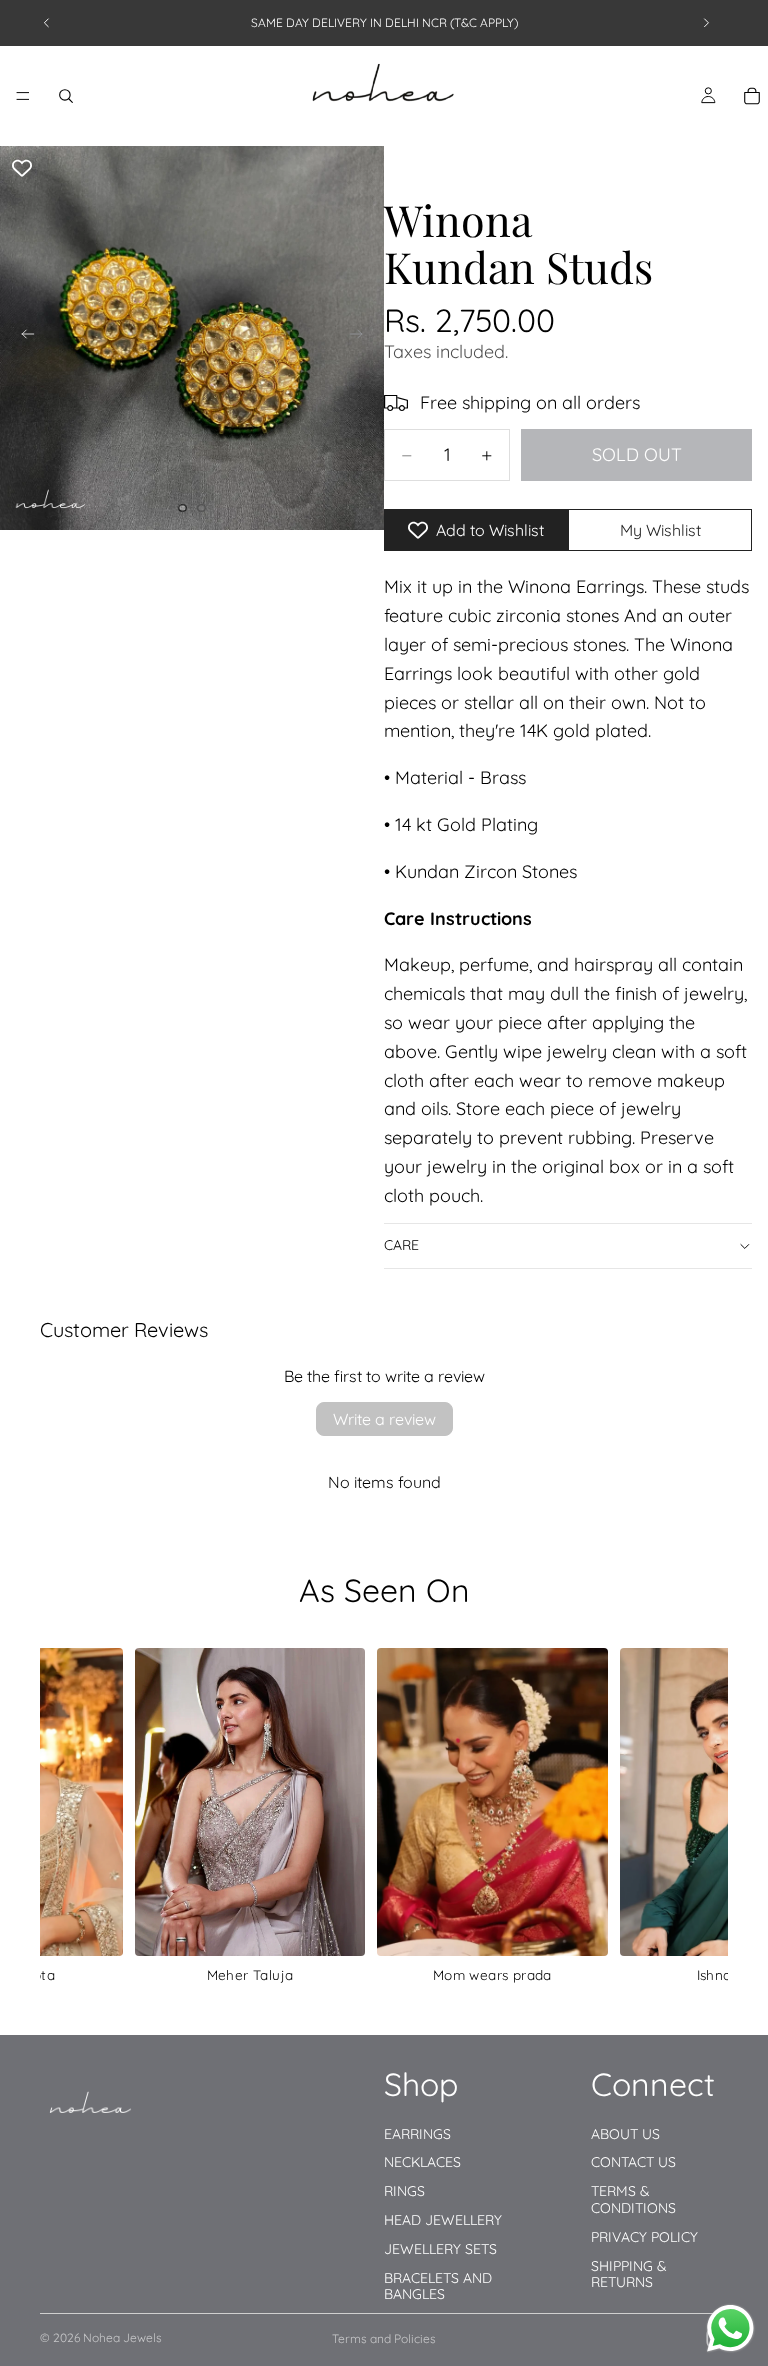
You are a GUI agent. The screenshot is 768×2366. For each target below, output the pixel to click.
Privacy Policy (644, 2237)
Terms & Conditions (633, 2199)
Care (401, 1245)
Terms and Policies (384, 2338)
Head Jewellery (443, 2220)
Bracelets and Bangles (438, 2285)
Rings (404, 2191)
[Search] (66, 96)
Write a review (384, 1419)
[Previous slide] (47, 23)
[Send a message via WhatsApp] (730, 2328)
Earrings (417, 2133)
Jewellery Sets (440, 2249)
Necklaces (422, 2162)
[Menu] (23, 96)
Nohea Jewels (122, 2337)
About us (625, 2133)
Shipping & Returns (629, 2273)
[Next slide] (706, 23)
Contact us (633, 2162)
